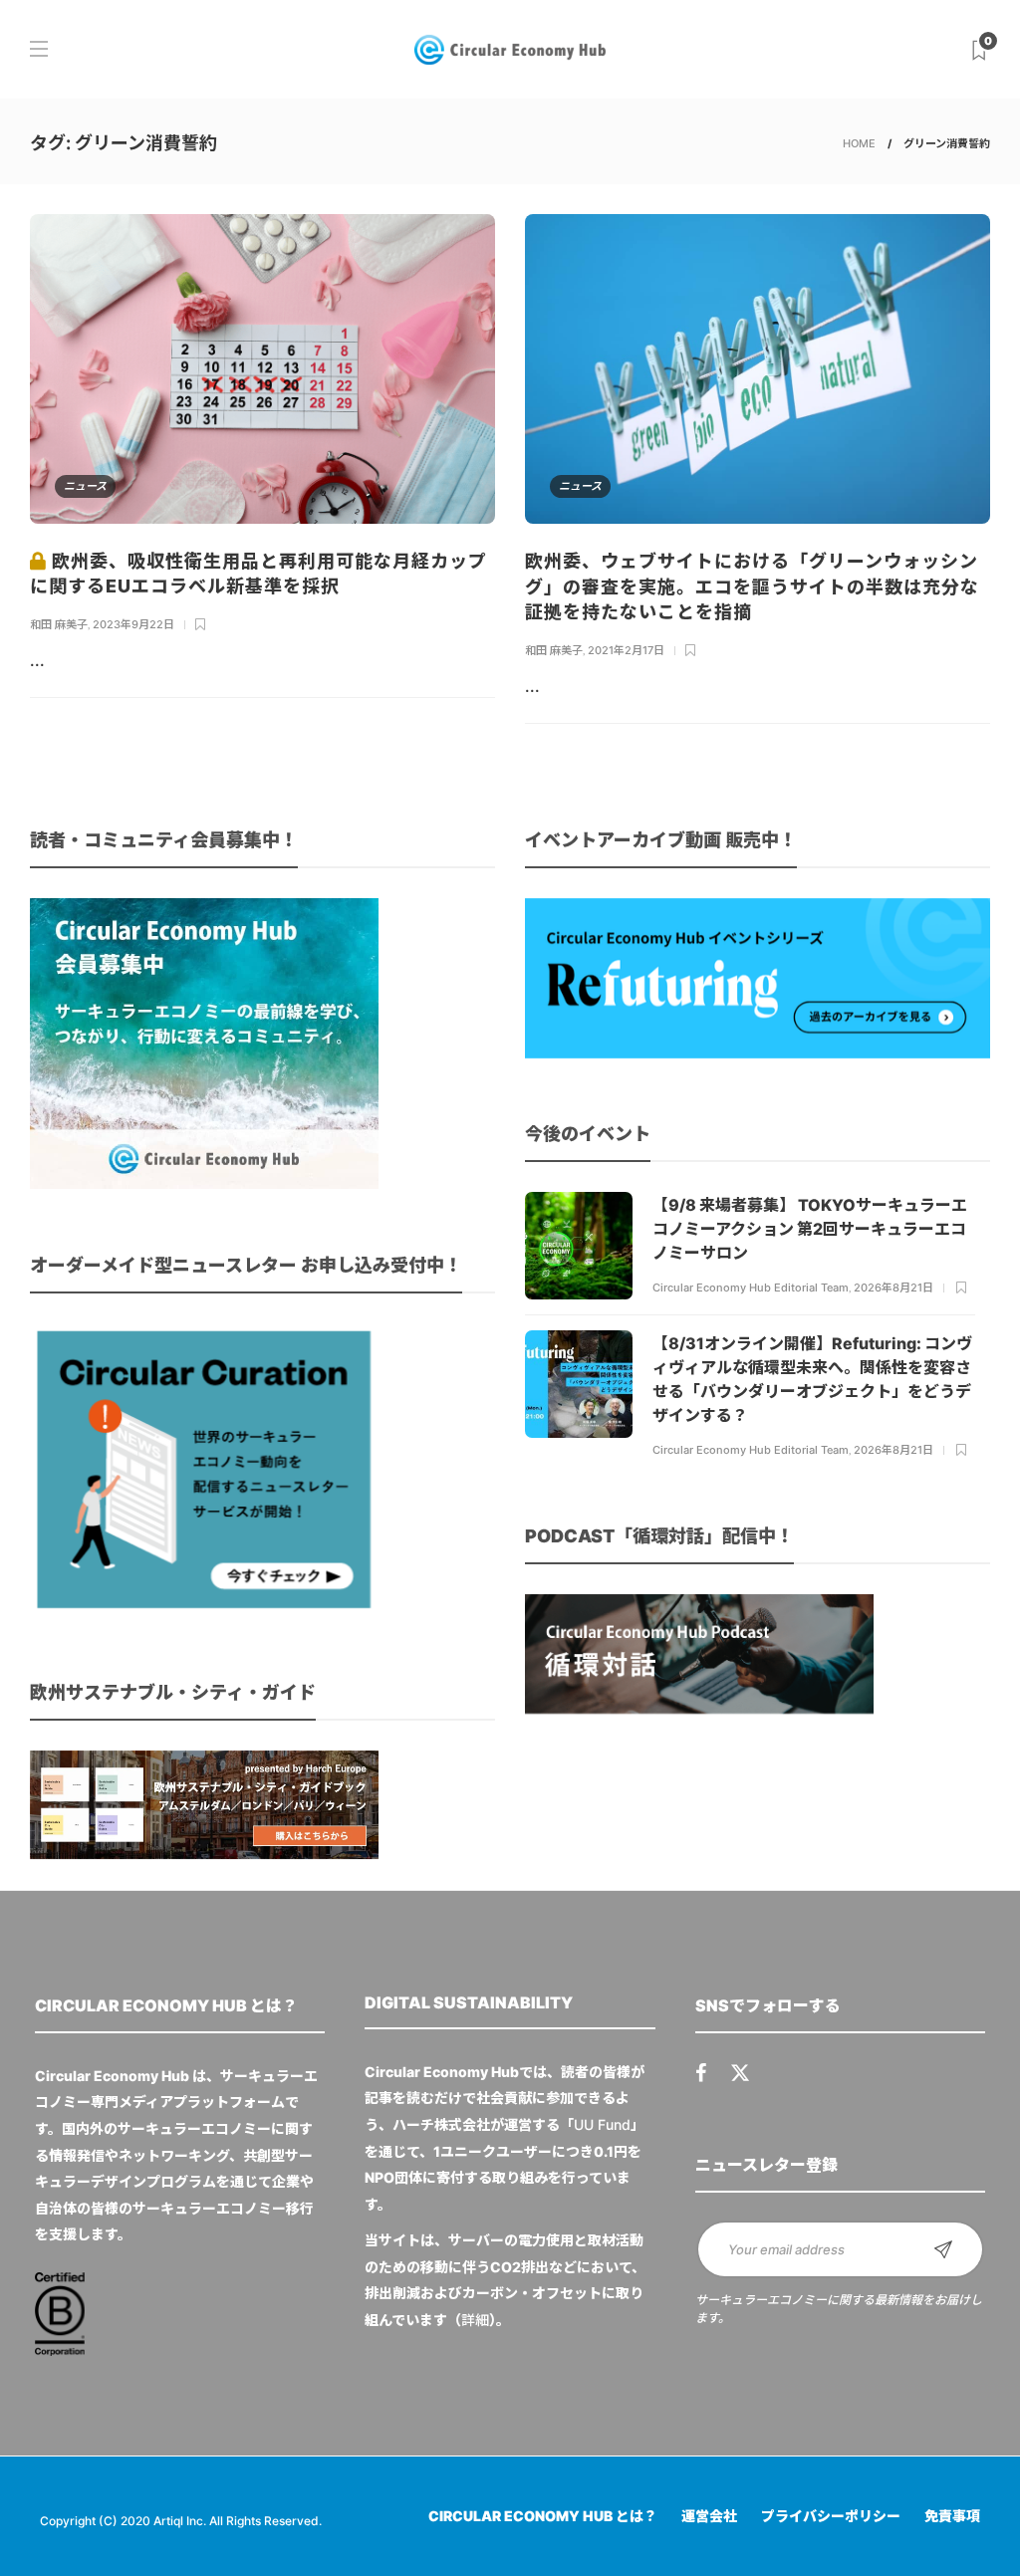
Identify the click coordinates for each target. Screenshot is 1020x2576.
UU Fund (602, 2124)
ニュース (85, 486)
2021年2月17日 (626, 650)
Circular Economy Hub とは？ (543, 2516)
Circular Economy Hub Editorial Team (751, 1288)
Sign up (943, 2249)
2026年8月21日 (893, 1288)
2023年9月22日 (133, 624)
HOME (859, 143)
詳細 (475, 2320)
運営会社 (709, 2516)
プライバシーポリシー (831, 2516)
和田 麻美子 (59, 624)
